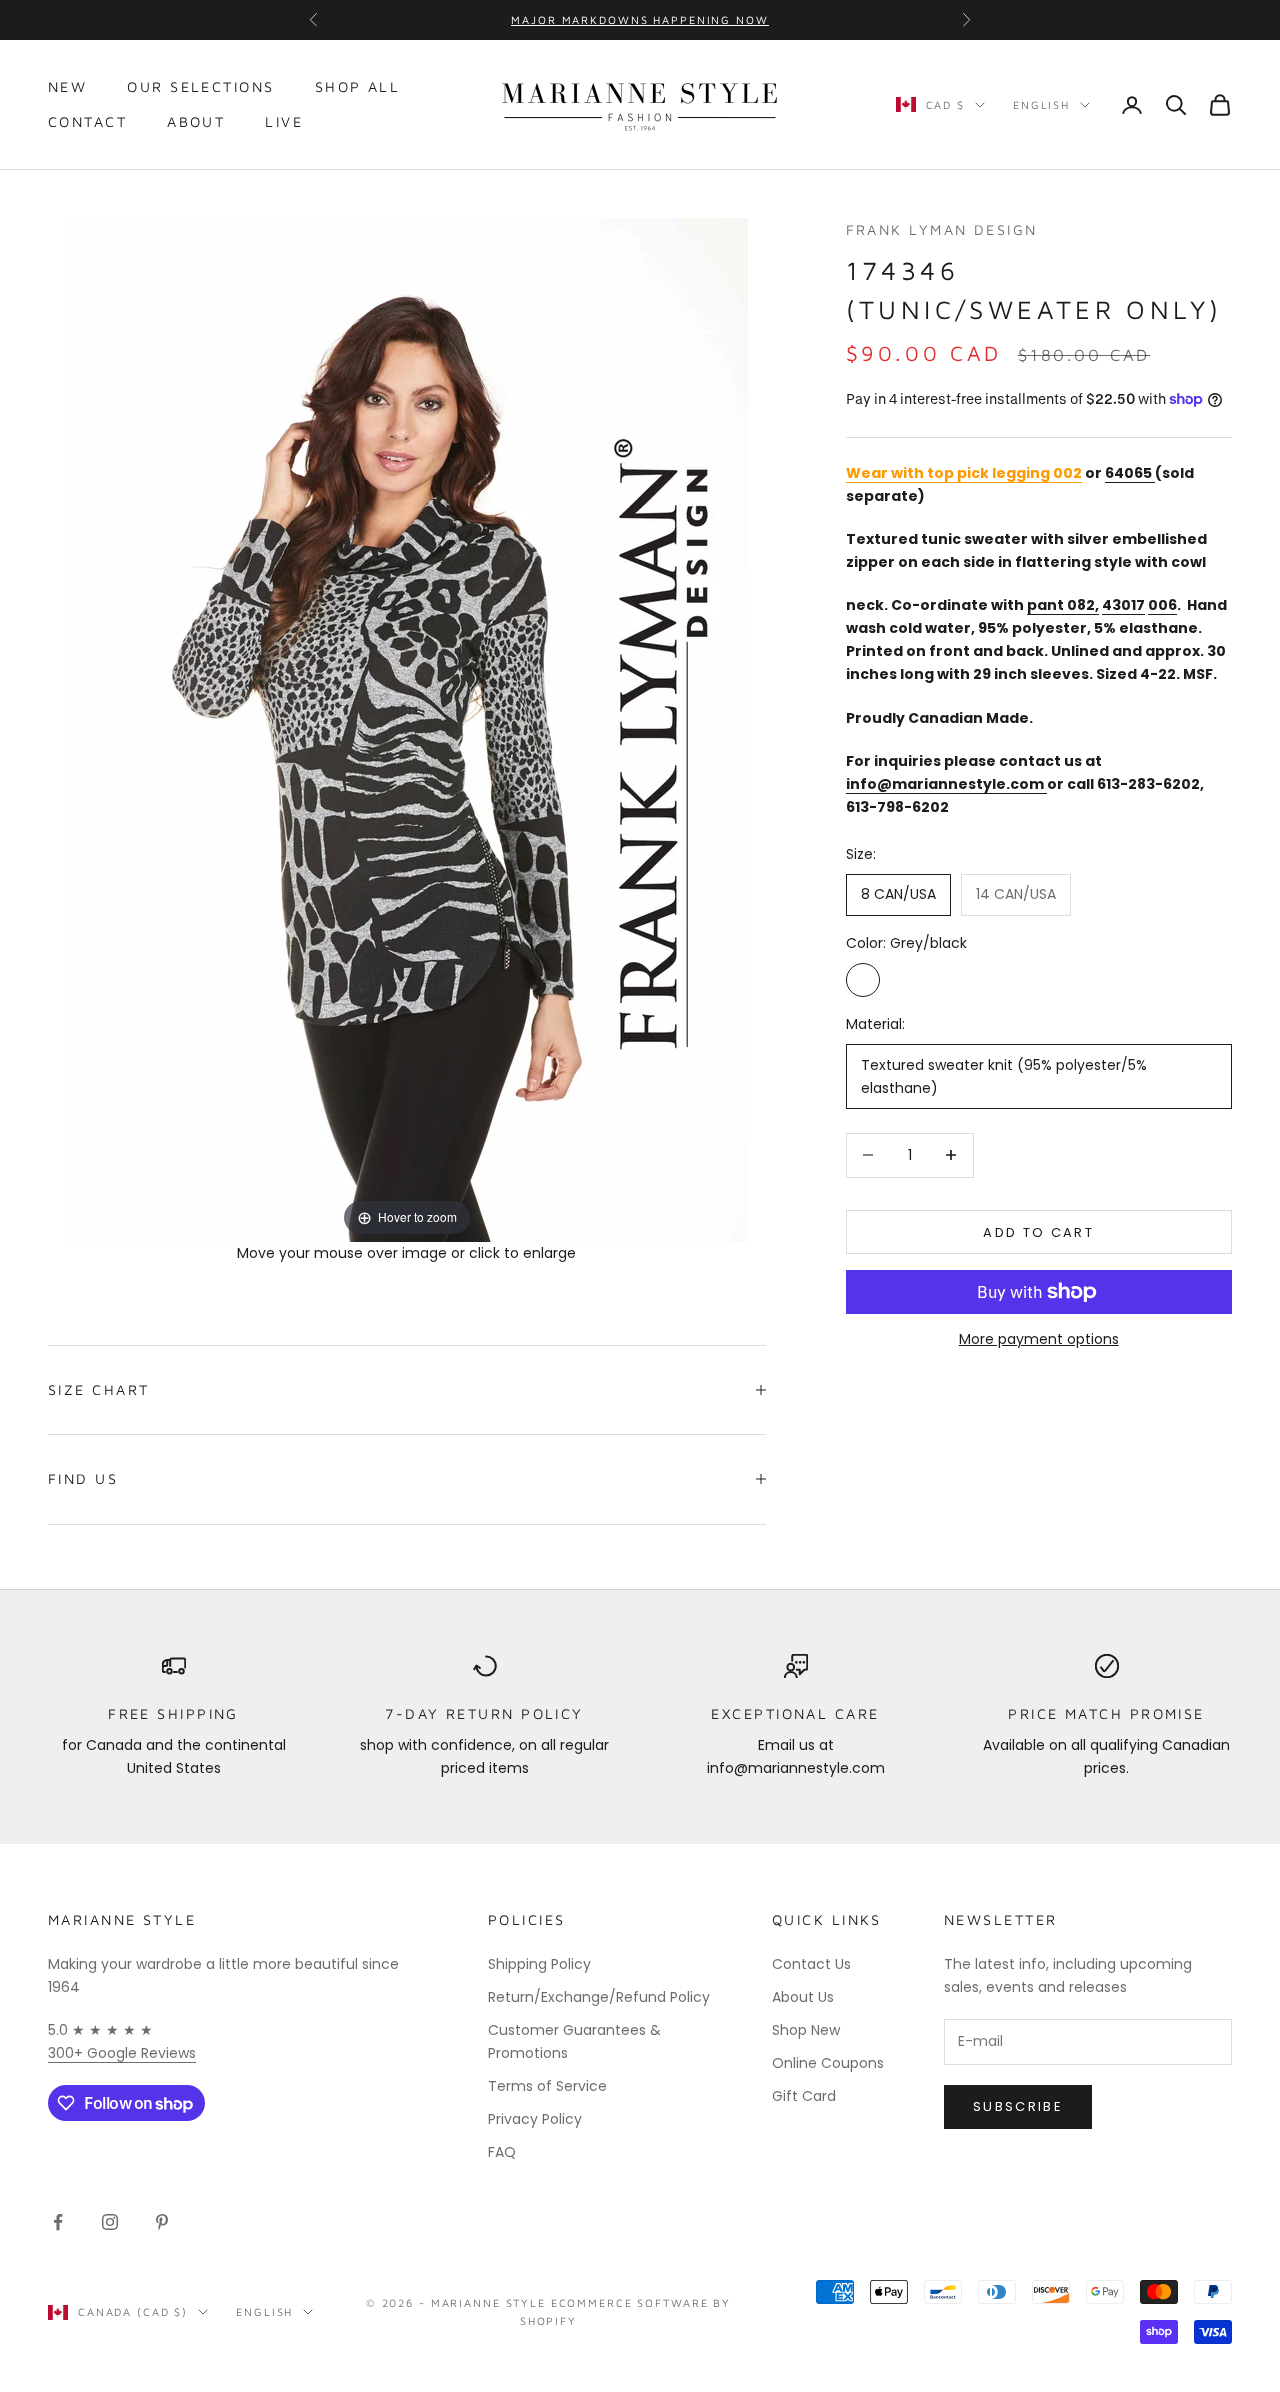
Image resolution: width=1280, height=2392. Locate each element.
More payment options (1039, 1339)
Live (284, 121)
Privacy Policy (535, 2119)
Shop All (358, 86)
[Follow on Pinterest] (162, 2222)
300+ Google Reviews (122, 2053)
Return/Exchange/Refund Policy (599, 1997)
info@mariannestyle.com (945, 783)
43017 (1123, 604)
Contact (87, 121)
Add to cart (1038, 1231)
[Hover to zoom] (406, 728)
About (196, 121)
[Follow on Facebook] (58, 2222)
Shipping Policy (539, 1964)
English (1041, 104)
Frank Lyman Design (942, 229)
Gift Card (804, 2096)
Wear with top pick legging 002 (964, 472)
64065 (1128, 472)
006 (1162, 604)
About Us (803, 1997)
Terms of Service (547, 2086)
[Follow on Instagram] (110, 2222)
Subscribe (1018, 2106)
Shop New (806, 2030)
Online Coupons (828, 2063)
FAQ (502, 2152)
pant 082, (1063, 604)
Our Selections (200, 86)
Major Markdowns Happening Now (639, 19)
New (67, 86)
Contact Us (811, 1964)
